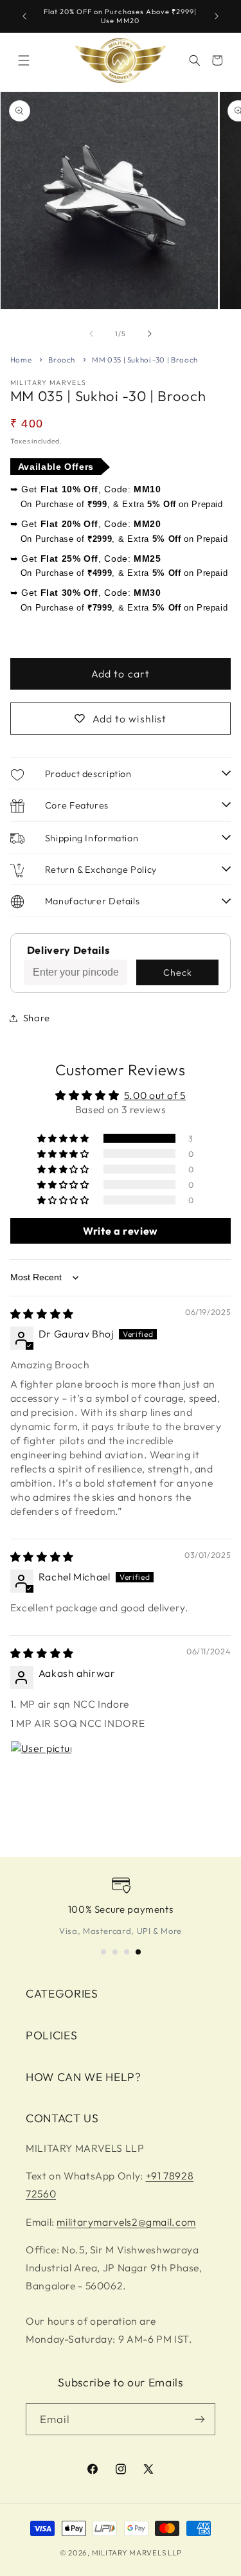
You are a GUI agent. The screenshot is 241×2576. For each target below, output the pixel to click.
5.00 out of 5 (155, 1095)
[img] (42, 1314)
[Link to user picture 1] (41, 1771)
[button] (24, 60)
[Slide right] (150, 334)
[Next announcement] (217, 16)
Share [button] (37, 1018)
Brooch (62, 360)
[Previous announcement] (24, 16)
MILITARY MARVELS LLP (137, 2553)
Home (21, 360)
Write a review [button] (121, 1231)
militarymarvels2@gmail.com (126, 2222)
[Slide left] (91, 334)
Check (178, 972)
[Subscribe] (200, 2419)
